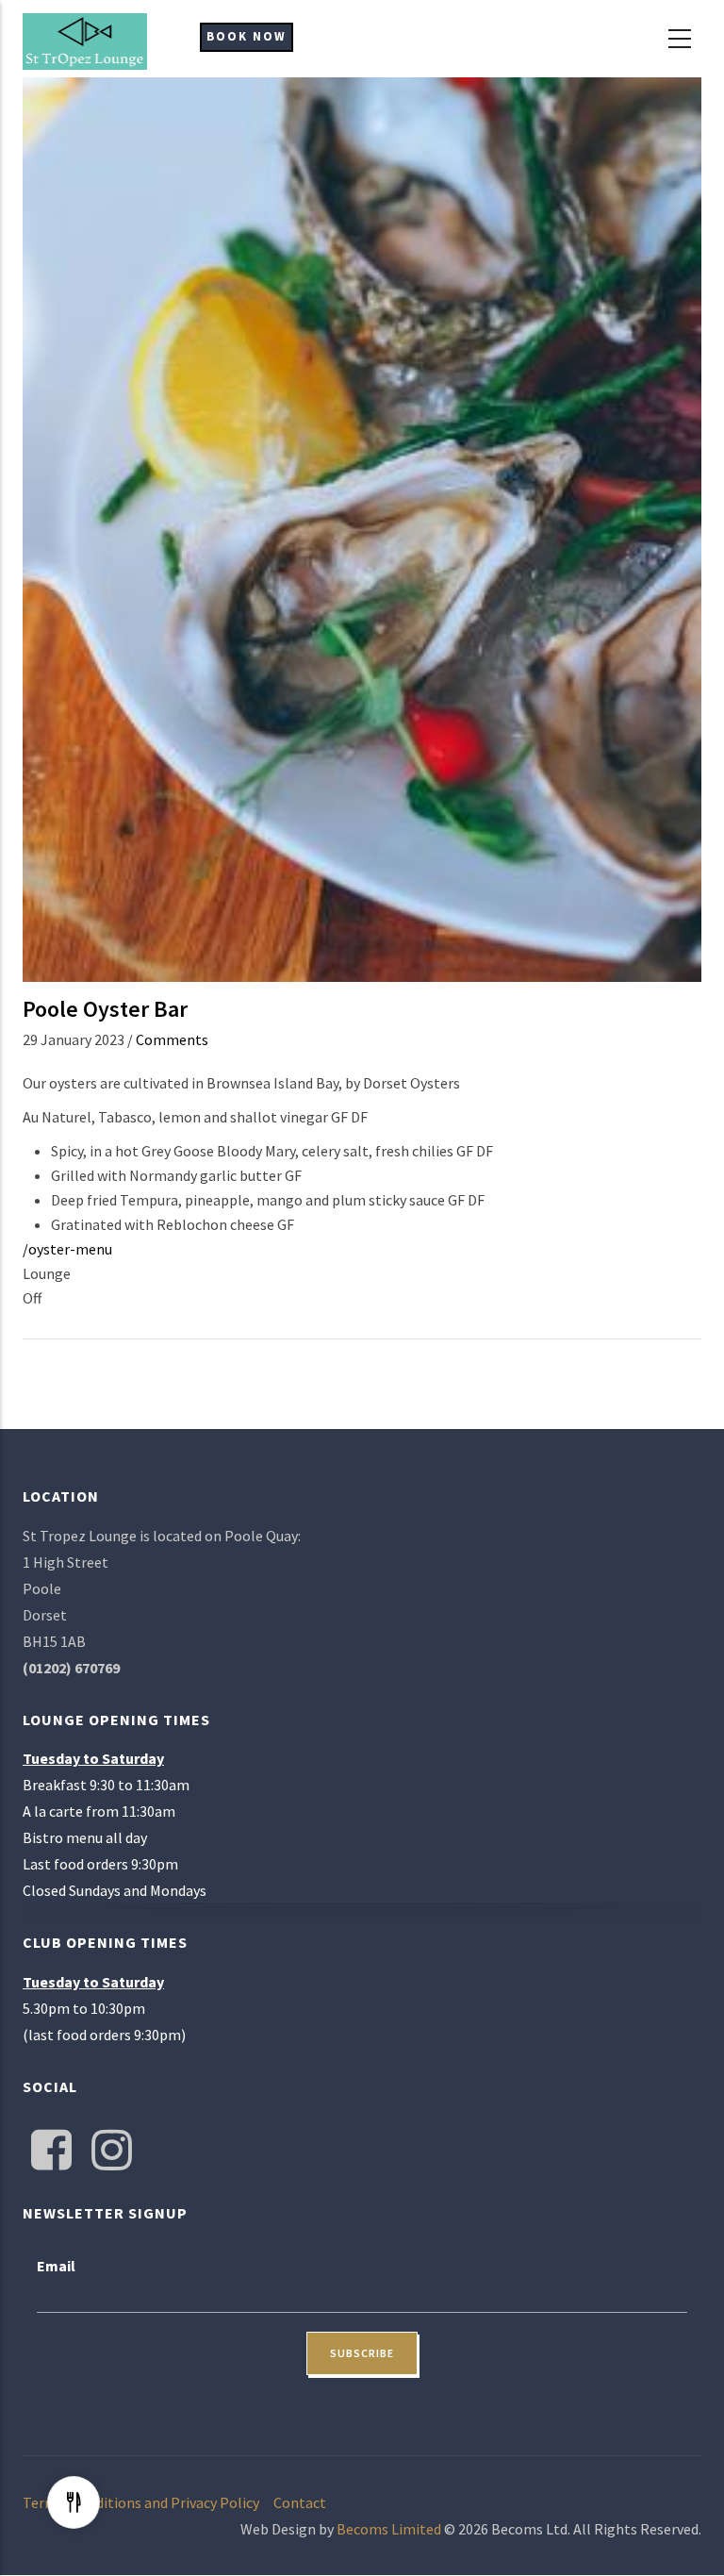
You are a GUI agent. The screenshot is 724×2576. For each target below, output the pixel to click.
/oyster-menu (67, 1249)
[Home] (85, 40)
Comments (172, 1039)
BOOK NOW (247, 36)
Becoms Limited (389, 2529)
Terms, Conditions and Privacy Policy (141, 2502)
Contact (300, 2502)
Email (56, 2266)
